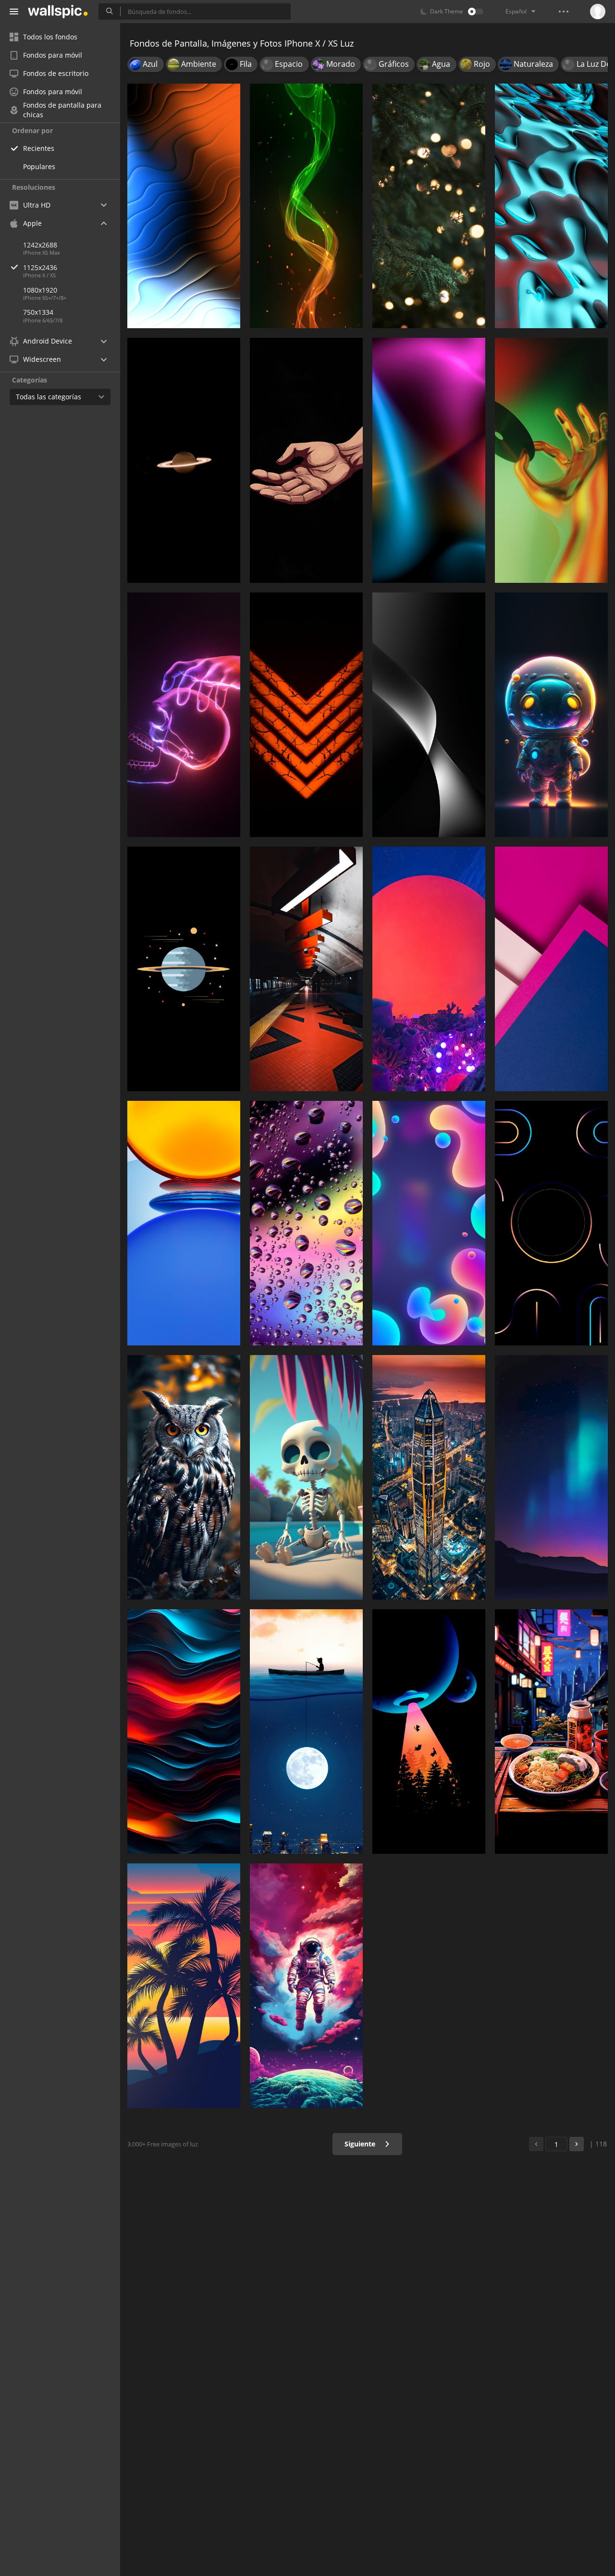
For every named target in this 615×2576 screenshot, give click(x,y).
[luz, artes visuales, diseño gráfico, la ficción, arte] (306, 1986)
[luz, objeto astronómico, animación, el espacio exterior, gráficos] (551, 715)
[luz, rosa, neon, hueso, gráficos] (184, 715)
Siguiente (361, 2144)
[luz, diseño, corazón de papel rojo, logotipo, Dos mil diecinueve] (429, 969)
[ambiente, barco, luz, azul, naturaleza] (306, 1732)
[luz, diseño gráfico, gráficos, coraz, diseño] (306, 715)
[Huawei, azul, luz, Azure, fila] (184, 1223)
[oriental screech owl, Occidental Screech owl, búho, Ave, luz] (184, 1477)
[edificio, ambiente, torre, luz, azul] (429, 1477)
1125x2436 (40, 267)
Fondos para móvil (53, 55)
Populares (39, 166)
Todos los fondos (50, 37)
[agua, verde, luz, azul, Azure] (551, 206)
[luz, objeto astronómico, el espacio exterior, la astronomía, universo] (184, 969)
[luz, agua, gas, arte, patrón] (306, 206)
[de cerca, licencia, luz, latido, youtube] (551, 460)
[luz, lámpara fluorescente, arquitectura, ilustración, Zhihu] (306, 969)
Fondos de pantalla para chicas (62, 110)
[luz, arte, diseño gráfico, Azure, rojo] (429, 1223)
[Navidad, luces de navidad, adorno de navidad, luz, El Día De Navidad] (429, 206)
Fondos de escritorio (56, 73)
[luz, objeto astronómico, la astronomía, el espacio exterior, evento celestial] (184, 460)
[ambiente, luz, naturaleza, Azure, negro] (551, 1477)
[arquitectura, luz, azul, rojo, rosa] (551, 969)
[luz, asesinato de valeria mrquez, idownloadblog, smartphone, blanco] (429, 715)
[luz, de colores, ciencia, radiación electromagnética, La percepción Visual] (184, 206)
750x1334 (38, 312)
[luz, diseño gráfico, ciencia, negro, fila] (551, 1223)
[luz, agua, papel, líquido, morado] (306, 1223)
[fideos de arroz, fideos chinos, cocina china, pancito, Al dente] (551, 1732)
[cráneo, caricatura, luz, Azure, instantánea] (306, 1477)
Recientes (39, 148)
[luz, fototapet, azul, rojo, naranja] (429, 460)
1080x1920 (40, 290)
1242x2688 (40, 245)
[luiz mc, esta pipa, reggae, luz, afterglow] (184, 1986)
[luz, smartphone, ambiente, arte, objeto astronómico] (429, 1732)
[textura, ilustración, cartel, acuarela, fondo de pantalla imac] (184, 1732)
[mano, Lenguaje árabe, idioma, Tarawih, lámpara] (306, 460)
